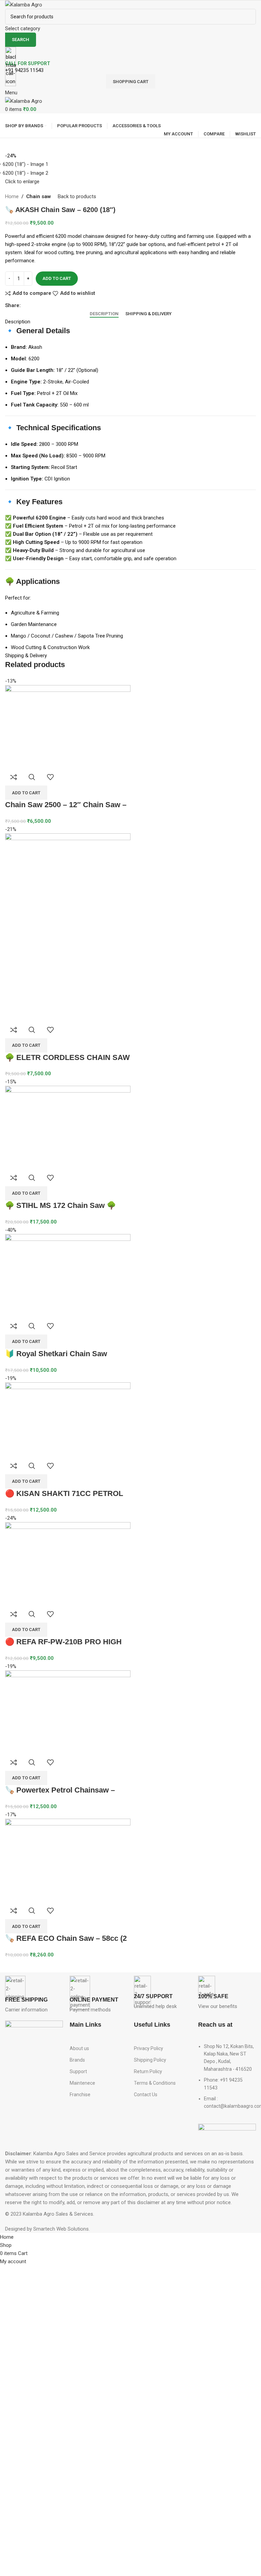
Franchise (80, 2095)
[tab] (104, 314)
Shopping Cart (131, 82)
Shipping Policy (150, 2060)
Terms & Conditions (155, 2083)
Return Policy (148, 2071)
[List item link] (227, 2080)
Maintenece (82, 2083)
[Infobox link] (34, 1995)
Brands (77, 2060)
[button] (26, 793)
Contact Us (146, 2095)
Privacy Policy (149, 2048)
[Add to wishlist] (50, 777)
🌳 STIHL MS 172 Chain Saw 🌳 (60, 1205)
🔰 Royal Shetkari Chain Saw (56, 1354)
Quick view (32, 777)
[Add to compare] (14, 777)
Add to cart (57, 278)
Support (78, 2071)
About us (79, 2048)
